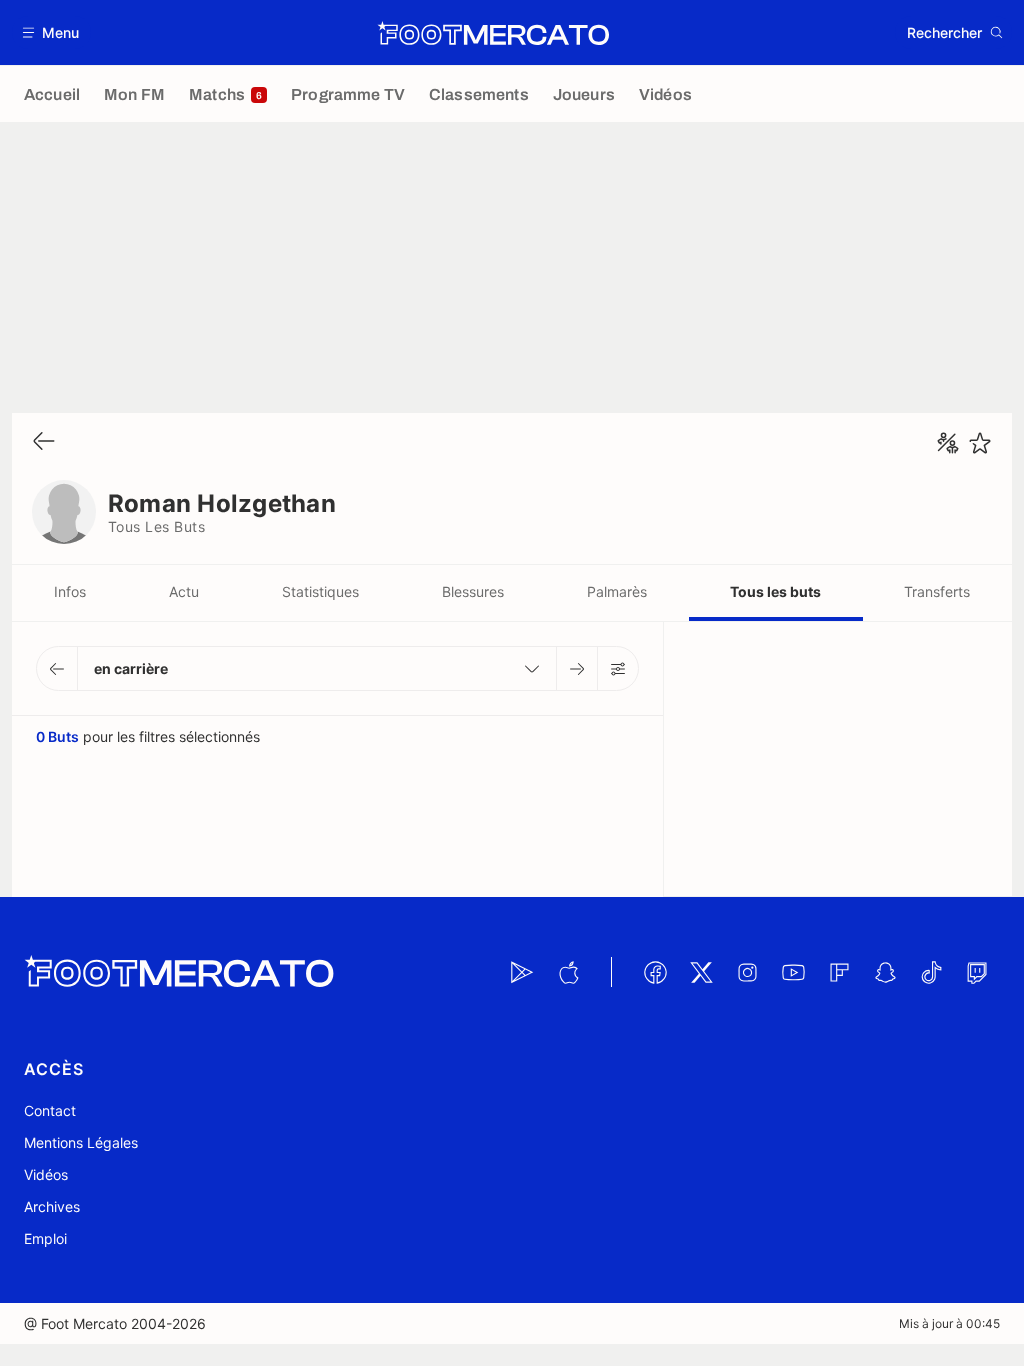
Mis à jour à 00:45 (949, 1323)
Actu (184, 591)
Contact (50, 1110)
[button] (51, 32)
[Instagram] (747, 972)
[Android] (522, 972)
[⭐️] (980, 443)
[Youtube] (793, 972)
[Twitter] (701, 972)
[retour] (44, 442)
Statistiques (320, 591)
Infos (70, 591)
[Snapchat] (885, 972)
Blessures (473, 591)
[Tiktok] (931, 972)
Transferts (937, 591)
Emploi (45, 1238)
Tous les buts (775, 591)
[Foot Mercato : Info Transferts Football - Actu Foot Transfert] (493, 33)
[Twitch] (977, 972)
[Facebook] (655, 972)
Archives (52, 1206)
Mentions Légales (81, 1142)
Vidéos (46, 1174)
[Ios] (568, 972)
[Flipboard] (839, 972)
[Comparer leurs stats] (948, 443)
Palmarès (617, 591)
